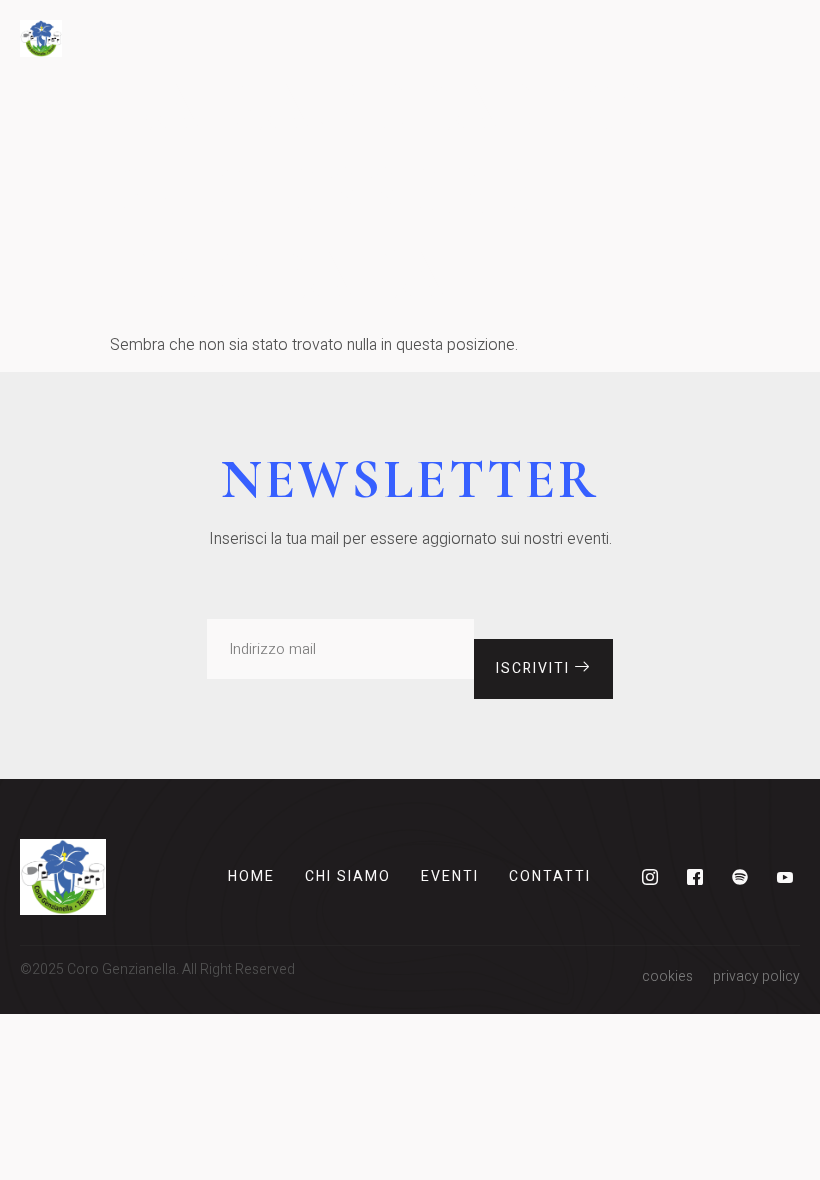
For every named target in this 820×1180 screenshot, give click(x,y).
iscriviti (535, 668)
